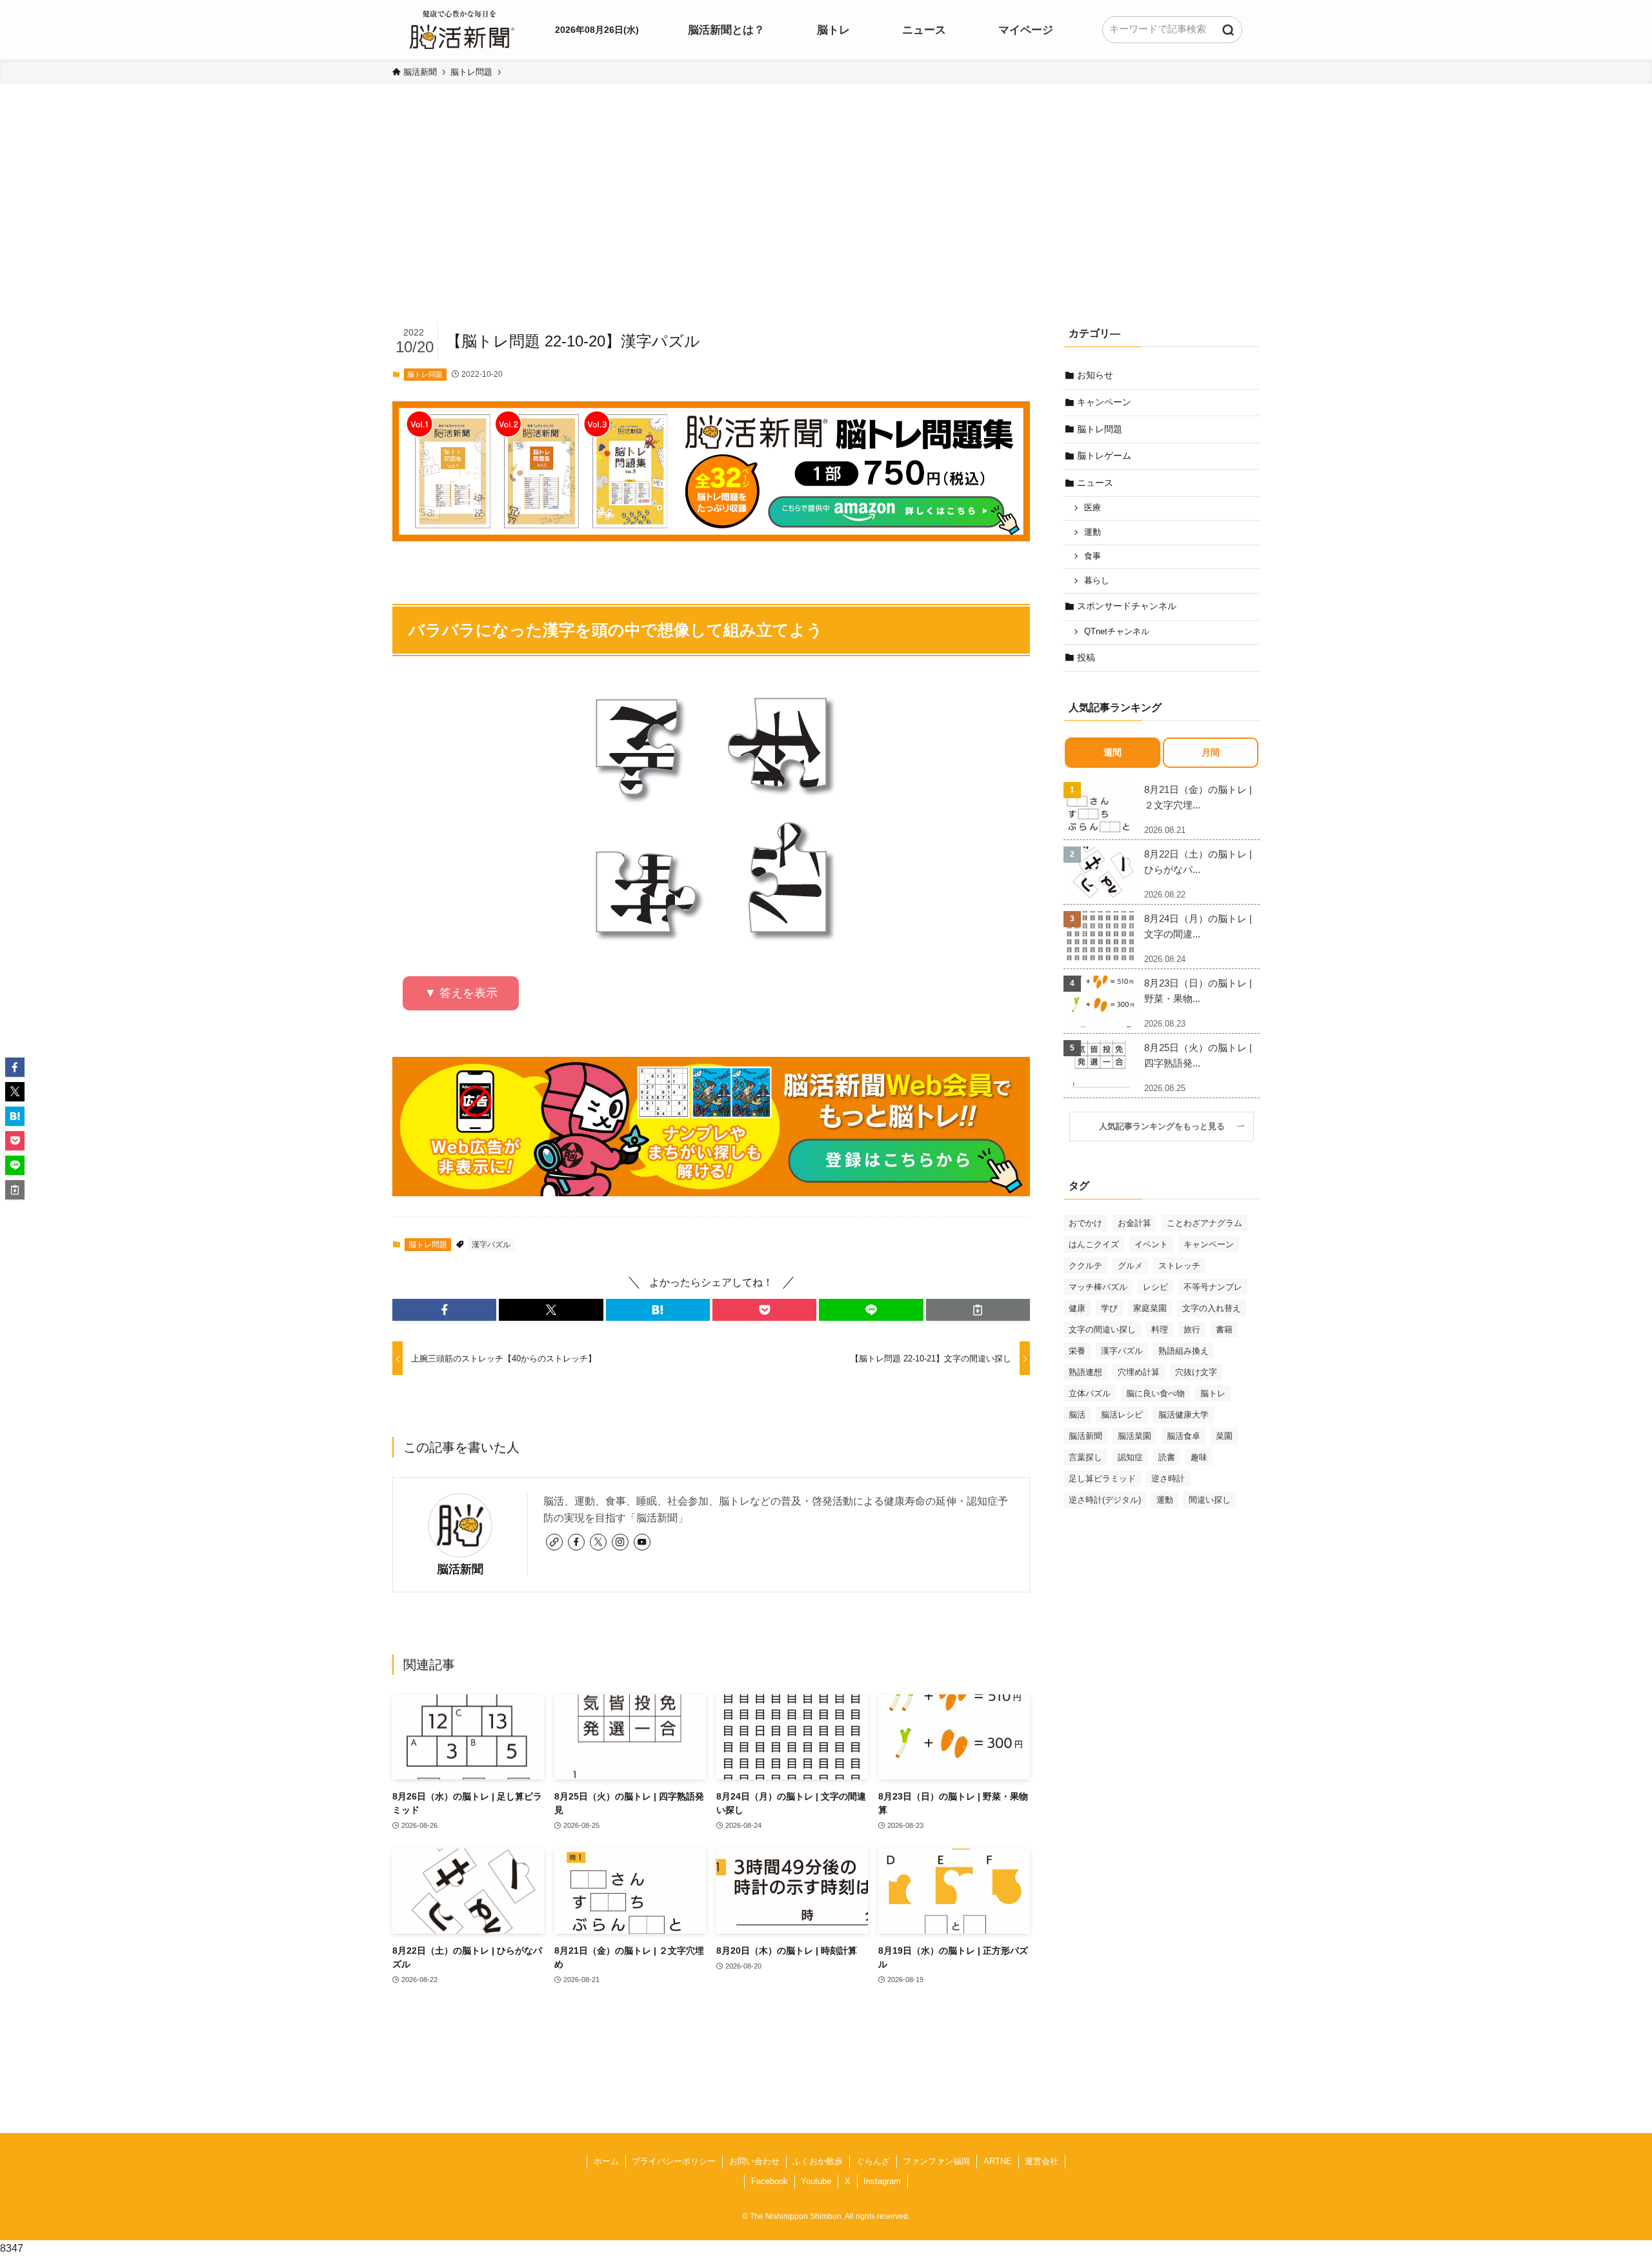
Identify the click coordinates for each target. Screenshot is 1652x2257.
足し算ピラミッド (1102, 1479)
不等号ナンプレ (1213, 1287)
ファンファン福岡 (936, 2161)
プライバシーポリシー (674, 2161)
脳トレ (1213, 1393)
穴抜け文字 (1196, 1372)
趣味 (1199, 1457)
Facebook (770, 2181)
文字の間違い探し (1102, 1329)
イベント (1151, 1244)
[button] (444, 1310)
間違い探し (1210, 1500)
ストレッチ (1179, 1266)
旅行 (1192, 1329)
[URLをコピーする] (978, 1310)
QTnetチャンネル (1117, 632)
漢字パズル (491, 1245)
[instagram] (620, 1542)
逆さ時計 (1168, 1479)
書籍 (1224, 1329)
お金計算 (1134, 1223)
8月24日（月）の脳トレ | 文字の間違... (1198, 926)
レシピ (1155, 1287)
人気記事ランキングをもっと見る (1166, 1127)
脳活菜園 (1134, 1436)
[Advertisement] (826, 223)
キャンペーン (1104, 402)
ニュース (1095, 483)
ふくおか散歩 (818, 2161)
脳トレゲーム (1104, 456)
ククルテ (1085, 1266)
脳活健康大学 (1184, 1415)
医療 (1093, 508)
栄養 (1077, 1351)
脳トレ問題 (425, 374)
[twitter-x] (598, 1542)
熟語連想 (1085, 1372)
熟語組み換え (1184, 1351)
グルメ (1130, 1266)
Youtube (816, 2181)
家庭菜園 (1150, 1308)
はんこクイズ (1094, 1244)
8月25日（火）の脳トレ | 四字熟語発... (1198, 1055)
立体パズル (1090, 1393)
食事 (1093, 556)
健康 (1077, 1308)
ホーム (606, 2161)
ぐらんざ (873, 2161)
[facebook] (576, 1542)
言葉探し (1085, 1457)
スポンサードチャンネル (1127, 606)
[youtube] (642, 1542)
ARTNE (998, 2161)
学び (1109, 1308)
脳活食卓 (1184, 1436)
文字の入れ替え (1212, 1308)
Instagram (882, 2181)
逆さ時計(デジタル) (1105, 1500)
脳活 (1077, 1415)
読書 (1167, 1457)
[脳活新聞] (462, 28)
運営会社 (1042, 2161)
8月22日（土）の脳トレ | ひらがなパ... (1198, 862)
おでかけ (1085, 1223)
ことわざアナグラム (1204, 1223)
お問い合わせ (754, 2161)
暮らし (1097, 581)
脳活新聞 (460, 1569)
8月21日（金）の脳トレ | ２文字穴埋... (1198, 797)
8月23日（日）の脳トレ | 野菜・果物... (1198, 991)
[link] (554, 1542)
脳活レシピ (1122, 1415)
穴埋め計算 (1139, 1372)
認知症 (1130, 1457)
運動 (1093, 532)
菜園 (1224, 1436)
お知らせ (1095, 375)
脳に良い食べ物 (1155, 1393)
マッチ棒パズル (1098, 1287)
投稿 (1086, 657)
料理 (1160, 1329)
